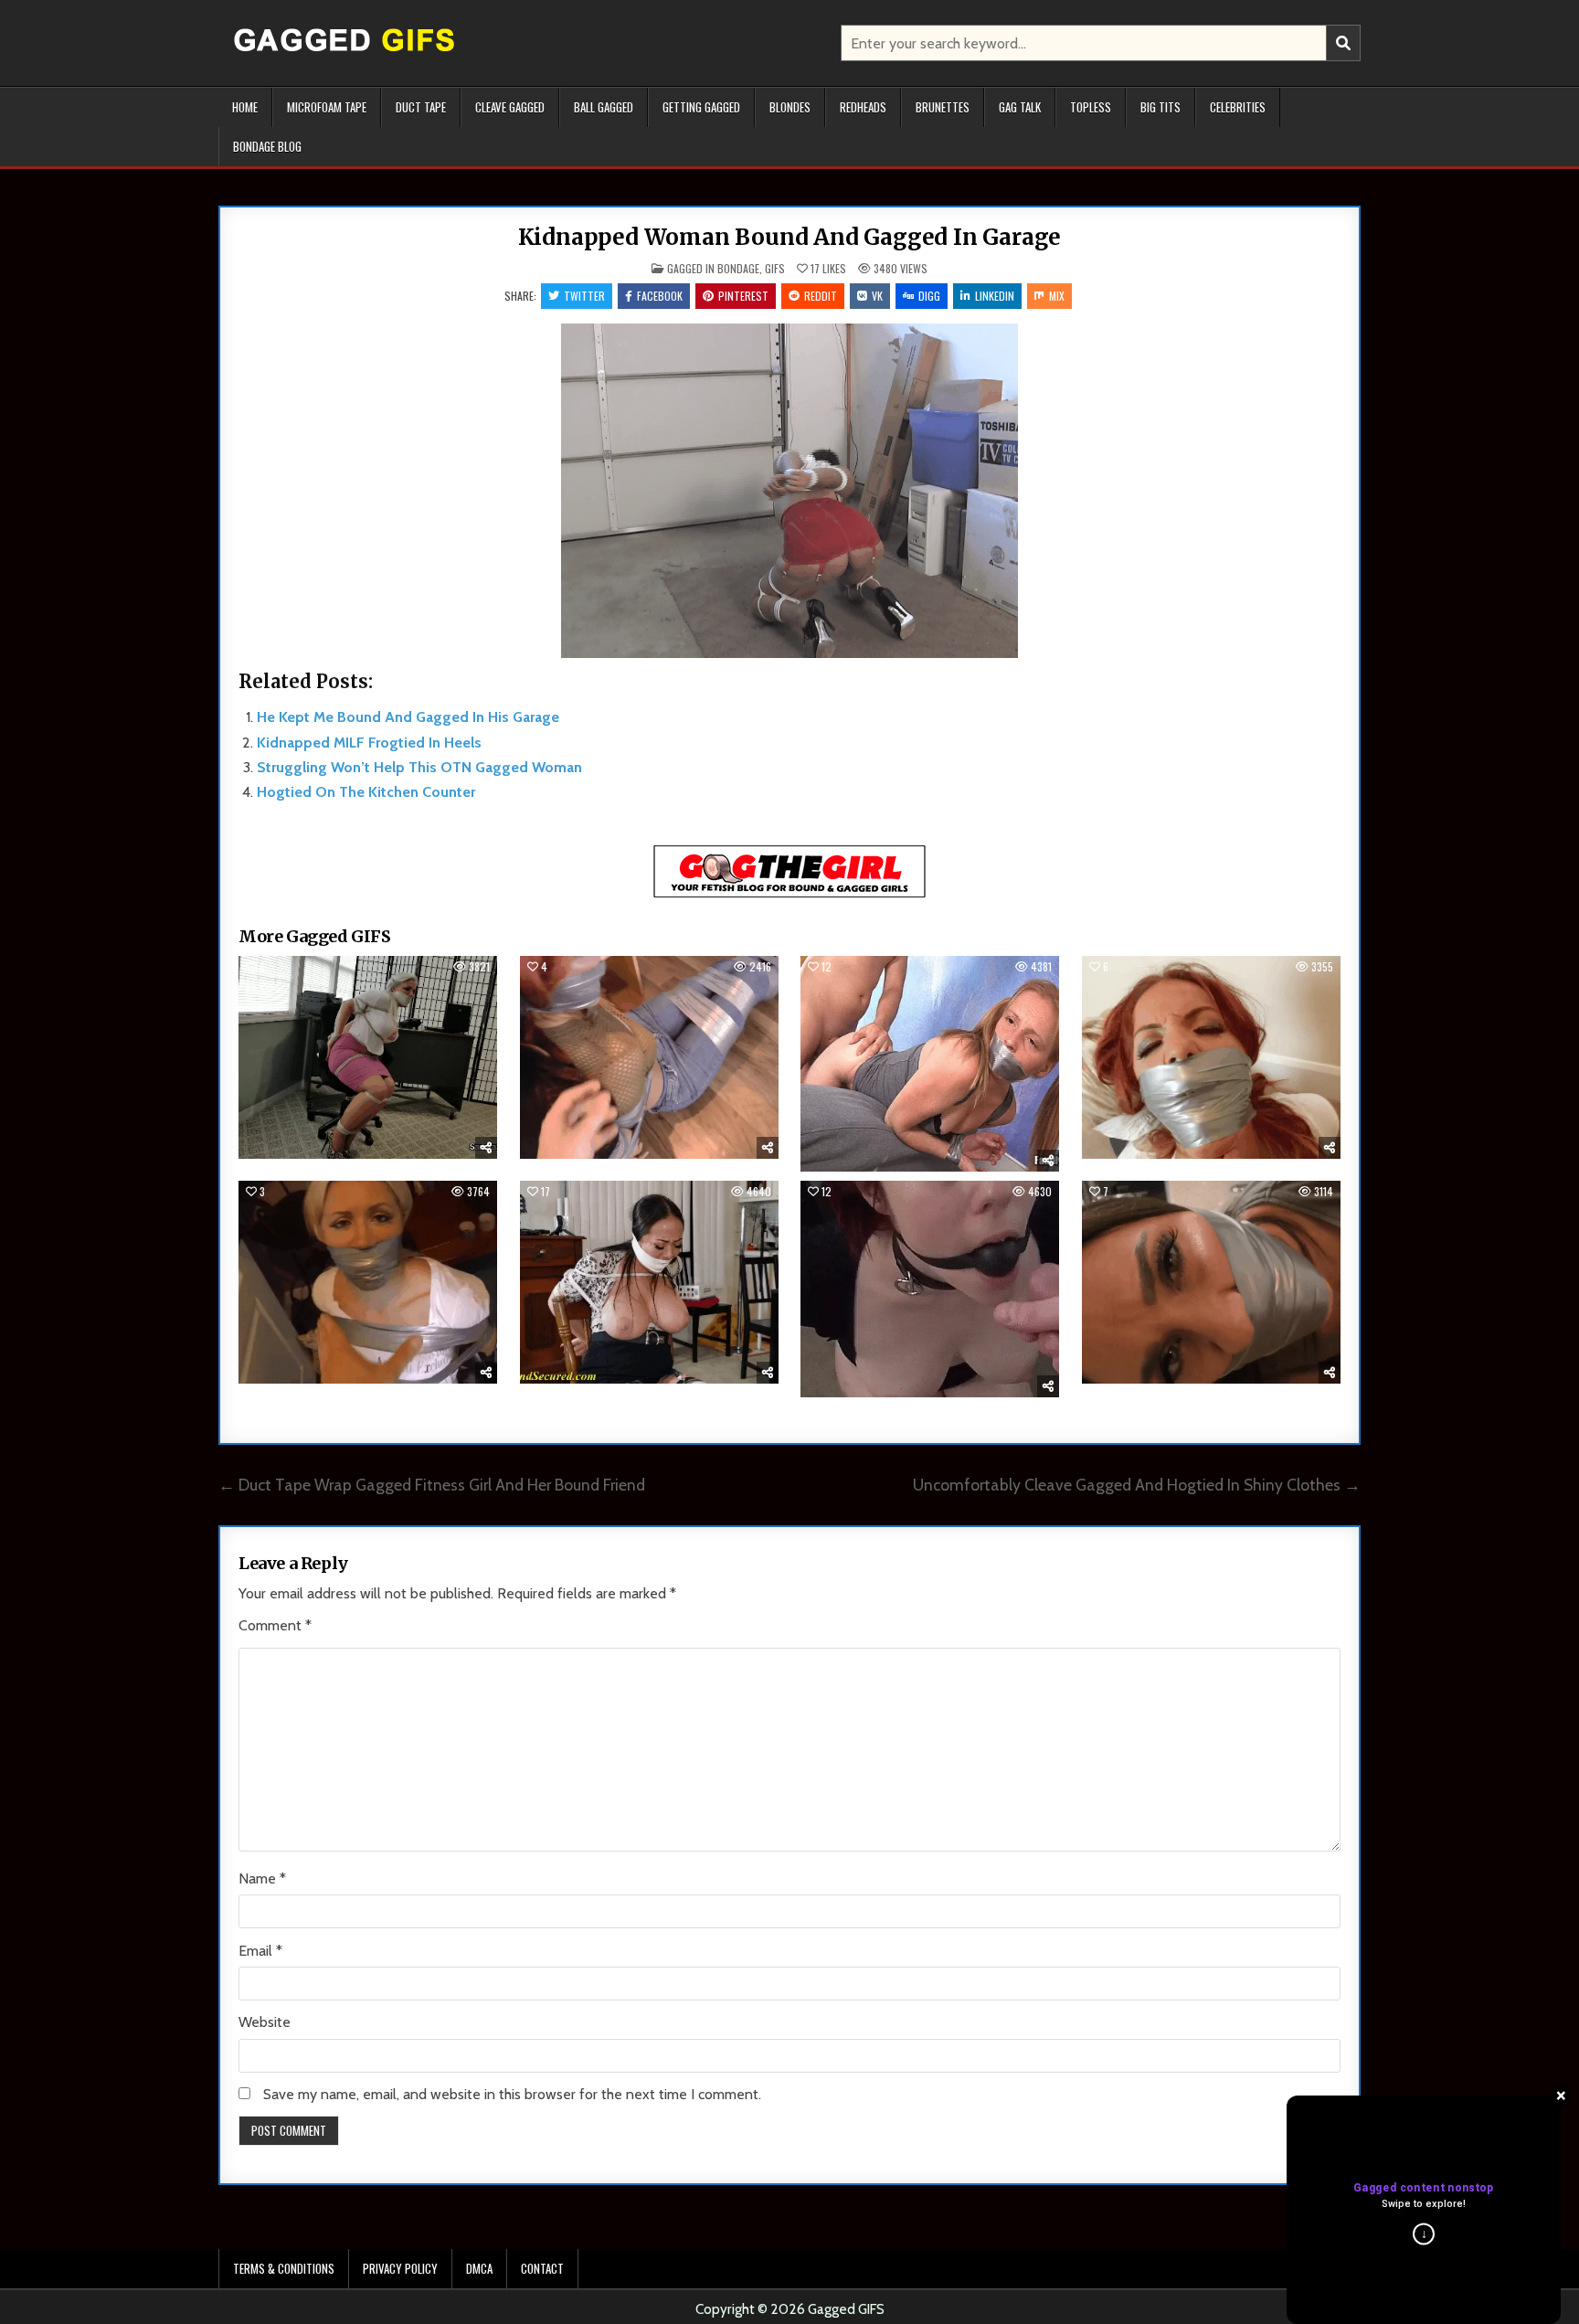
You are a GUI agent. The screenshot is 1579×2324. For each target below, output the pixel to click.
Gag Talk (1020, 107)
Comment (275, 1625)
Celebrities (1238, 107)
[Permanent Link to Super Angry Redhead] (1211, 1057)
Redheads (863, 107)
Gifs (775, 268)
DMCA (479, 2268)
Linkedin (995, 296)
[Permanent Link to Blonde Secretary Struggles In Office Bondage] (368, 1057)
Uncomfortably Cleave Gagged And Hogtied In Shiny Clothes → (1137, 1485)
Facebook (660, 296)
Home (245, 107)
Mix (1057, 296)
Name (262, 1878)
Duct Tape (421, 107)
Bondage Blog (267, 146)
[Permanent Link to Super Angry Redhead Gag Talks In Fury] (649, 1057)
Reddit (821, 296)
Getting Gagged (701, 107)
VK (877, 296)
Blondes (790, 107)
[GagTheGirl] (789, 894)
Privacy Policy (400, 2268)
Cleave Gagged (510, 107)
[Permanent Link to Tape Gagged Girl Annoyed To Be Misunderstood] (1211, 1282)
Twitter (584, 296)
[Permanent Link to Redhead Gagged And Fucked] (930, 1064)
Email (260, 1951)
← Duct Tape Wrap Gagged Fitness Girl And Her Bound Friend (432, 1485)
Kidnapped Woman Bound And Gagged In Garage (790, 237)
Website (265, 2022)
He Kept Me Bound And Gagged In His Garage (408, 717)
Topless (1091, 107)
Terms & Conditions (284, 2268)
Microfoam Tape (327, 107)
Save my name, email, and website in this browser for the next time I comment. (512, 2094)
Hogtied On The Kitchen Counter (366, 792)
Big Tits (1160, 107)
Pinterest (743, 296)
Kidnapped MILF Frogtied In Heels (369, 743)
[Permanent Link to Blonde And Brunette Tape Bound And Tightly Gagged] (368, 1282)
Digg (929, 296)
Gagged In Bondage (713, 268)
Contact (542, 2268)
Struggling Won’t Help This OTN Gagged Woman (419, 767)
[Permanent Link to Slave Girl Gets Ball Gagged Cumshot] (930, 1289)
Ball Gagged (604, 107)
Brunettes (943, 107)
